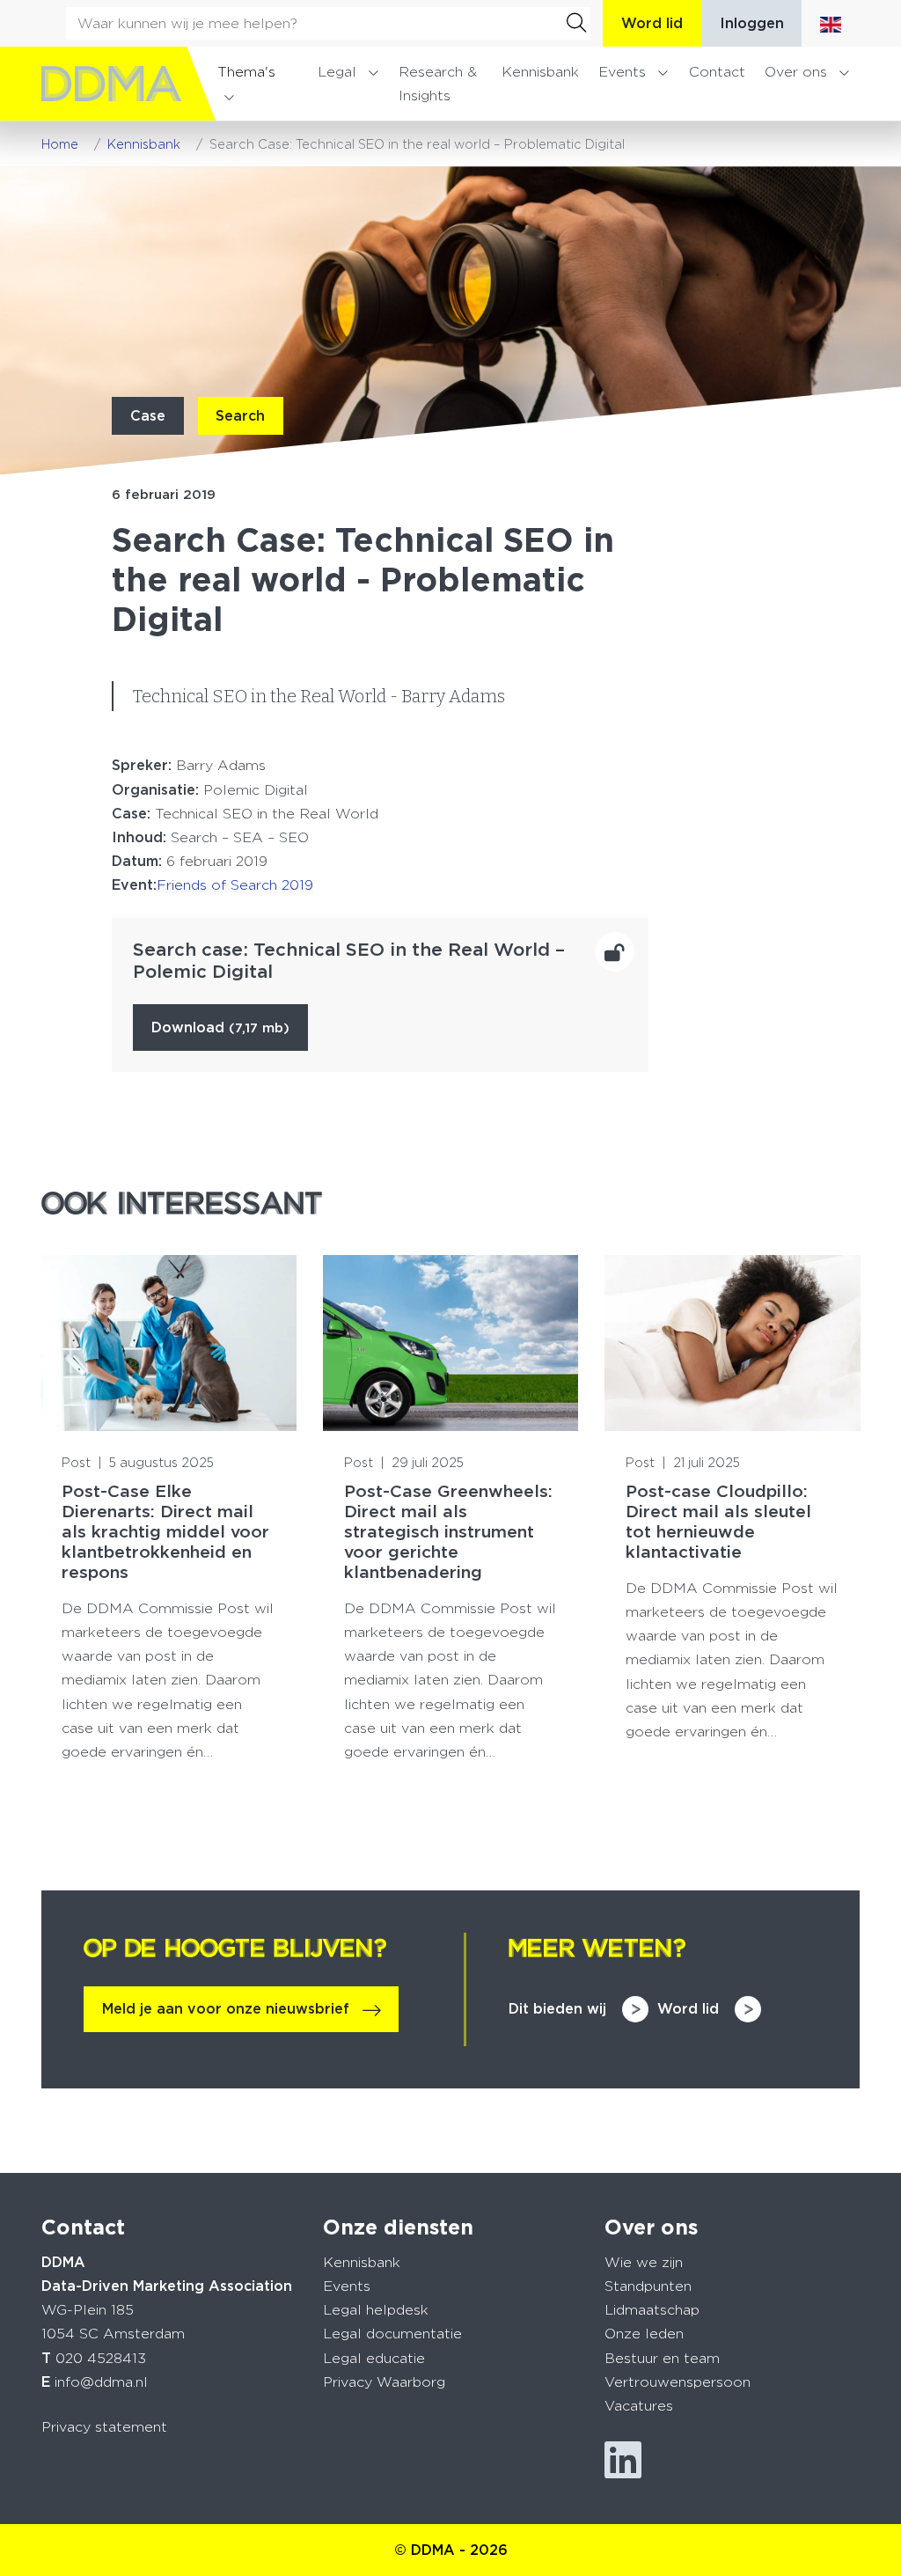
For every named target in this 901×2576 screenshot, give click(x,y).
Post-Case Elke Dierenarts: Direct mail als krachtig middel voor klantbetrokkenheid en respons (165, 1532)
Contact (717, 72)
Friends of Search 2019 (235, 885)
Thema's (246, 72)
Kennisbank (540, 72)
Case (148, 416)
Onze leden (644, 2334)
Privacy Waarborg (384, 2382)
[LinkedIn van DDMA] (623, 2460)
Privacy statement (104, 2427)
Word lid (652, 23)
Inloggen (752, 23)
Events (622, 72)
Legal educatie (374, 2358)
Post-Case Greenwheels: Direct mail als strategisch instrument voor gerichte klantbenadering (448, 1532)
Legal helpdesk (376, 2310)
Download (220, 1027)
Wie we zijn (644, 2262)
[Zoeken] (576, 23)
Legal (337, 72)
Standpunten (648, 2286)
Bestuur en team (662, 2358)
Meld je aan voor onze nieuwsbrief (226, 2009)
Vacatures (639, 2406)
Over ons (796, 72)
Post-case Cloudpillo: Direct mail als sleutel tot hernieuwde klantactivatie (718, 1522)
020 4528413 (101, 2358)
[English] (831, 23)
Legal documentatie (392, 2334)
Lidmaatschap (652, 2310)
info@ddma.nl (101, 2382)
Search (240, 416)
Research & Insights (438, 84)
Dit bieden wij (557, 2009)
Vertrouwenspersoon (678, 2382)
